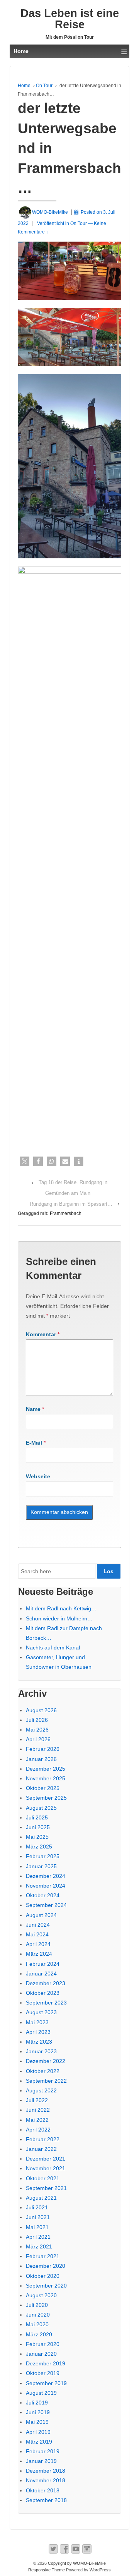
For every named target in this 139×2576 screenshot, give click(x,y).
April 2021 (38, 2237)
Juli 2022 (37, 2100)
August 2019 (41, 2393)
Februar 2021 (43, 2256)
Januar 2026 (41, 1759)
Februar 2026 (43, 1749)
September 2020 (46, 2286)
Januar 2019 (41, 2461)
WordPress (100, 2570)
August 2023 (41, 2012)
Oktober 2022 (43, 2071)
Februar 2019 (43, 2451)
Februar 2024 (43, 1964)
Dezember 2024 (46, 1876)
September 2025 (46, 1798)
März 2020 (39, 2334)
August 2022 (41, 2090)
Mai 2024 (37, 1934)
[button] (25, 1161)
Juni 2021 (38, 2217)
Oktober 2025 (43, 1788)
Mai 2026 (37, 1730)
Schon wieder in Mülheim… (59, 1618)
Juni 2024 (38, 1925)
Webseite (38, 1476)
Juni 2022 (38, 2110)
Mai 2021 (37, 2227)
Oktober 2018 (43, 2490)
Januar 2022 (41, 2149)
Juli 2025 (37, 1817)
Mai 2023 (37, 2022)
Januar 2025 (41, 1866)
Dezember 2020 (46, 2266)
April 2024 (38, 1944)
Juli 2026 (37, 1720)
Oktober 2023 (43, 1993)
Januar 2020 (41, 2354)
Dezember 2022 (46, 2061)
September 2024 (46, 1905)
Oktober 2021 (43, 2178)
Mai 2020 (37, 2324)
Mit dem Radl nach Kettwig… (61, 1608)
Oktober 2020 (43, 2276)
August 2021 (41, 2198)
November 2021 (46, 2168)
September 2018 (46, 2500)
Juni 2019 (38, 2412)
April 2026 (38, 1739)
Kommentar (43, 1334)
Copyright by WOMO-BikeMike (76, 2563)
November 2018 (46, 2480)
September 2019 (46, 2383)
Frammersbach (66, 1213)
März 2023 (39, 2042)
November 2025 (46, 1778)
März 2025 (39, 1847)
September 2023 (46, 2003)
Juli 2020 (37, 2305)
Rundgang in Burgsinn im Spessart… (71, 1204)
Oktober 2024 (43, 1895)
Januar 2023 (41, 2051)
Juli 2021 (37, 2207)
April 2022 (38, 2130)
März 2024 (39, 1954)
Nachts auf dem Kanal (53, 1648)
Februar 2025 (43, 1856)
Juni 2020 (38, 2315)
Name (33, 1409)
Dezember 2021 (46, 2159)
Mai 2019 (37, 2422)
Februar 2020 (43, 2344)
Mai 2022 (37, 2120)
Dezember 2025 (46, 1769)
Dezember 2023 (46, 1983)
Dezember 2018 (46, 2471)
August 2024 (41, 1915)
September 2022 (46, 2081)
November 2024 (46, 1886)
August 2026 (41, 1710)
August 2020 (41, 2295)
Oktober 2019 (43, 2373)
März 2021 (39, 2246)
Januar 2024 (41, 1974)
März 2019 (39, 2442)
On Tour (44, 86)
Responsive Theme (47, 2570)
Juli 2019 (37, 2403)
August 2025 (41, 1808)
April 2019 (38, 2432)
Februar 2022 (43, 2139)
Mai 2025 (37, 1837)
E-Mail (34, 1443)
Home (24, 86)
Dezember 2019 (46, 2363)
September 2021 (46, 2188)
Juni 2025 (38, 1827)
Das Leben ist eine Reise (70, 19)
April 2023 (38, 2032)
